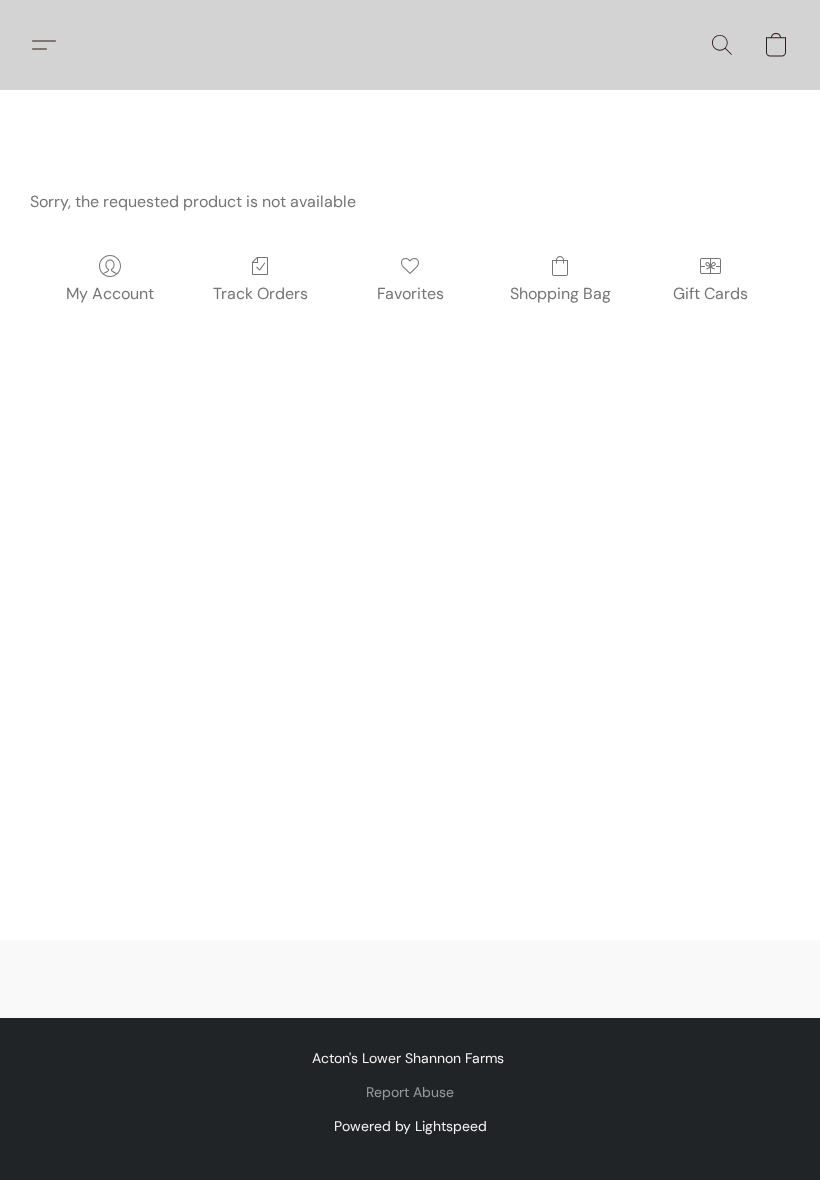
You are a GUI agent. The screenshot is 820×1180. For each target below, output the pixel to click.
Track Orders (260, 293)
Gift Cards (710, 293)
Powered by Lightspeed (410, 1126)
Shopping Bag (560, 293)
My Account (110, 293)
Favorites (410, 293)
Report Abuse (410, 1092)
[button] (51, 45)
